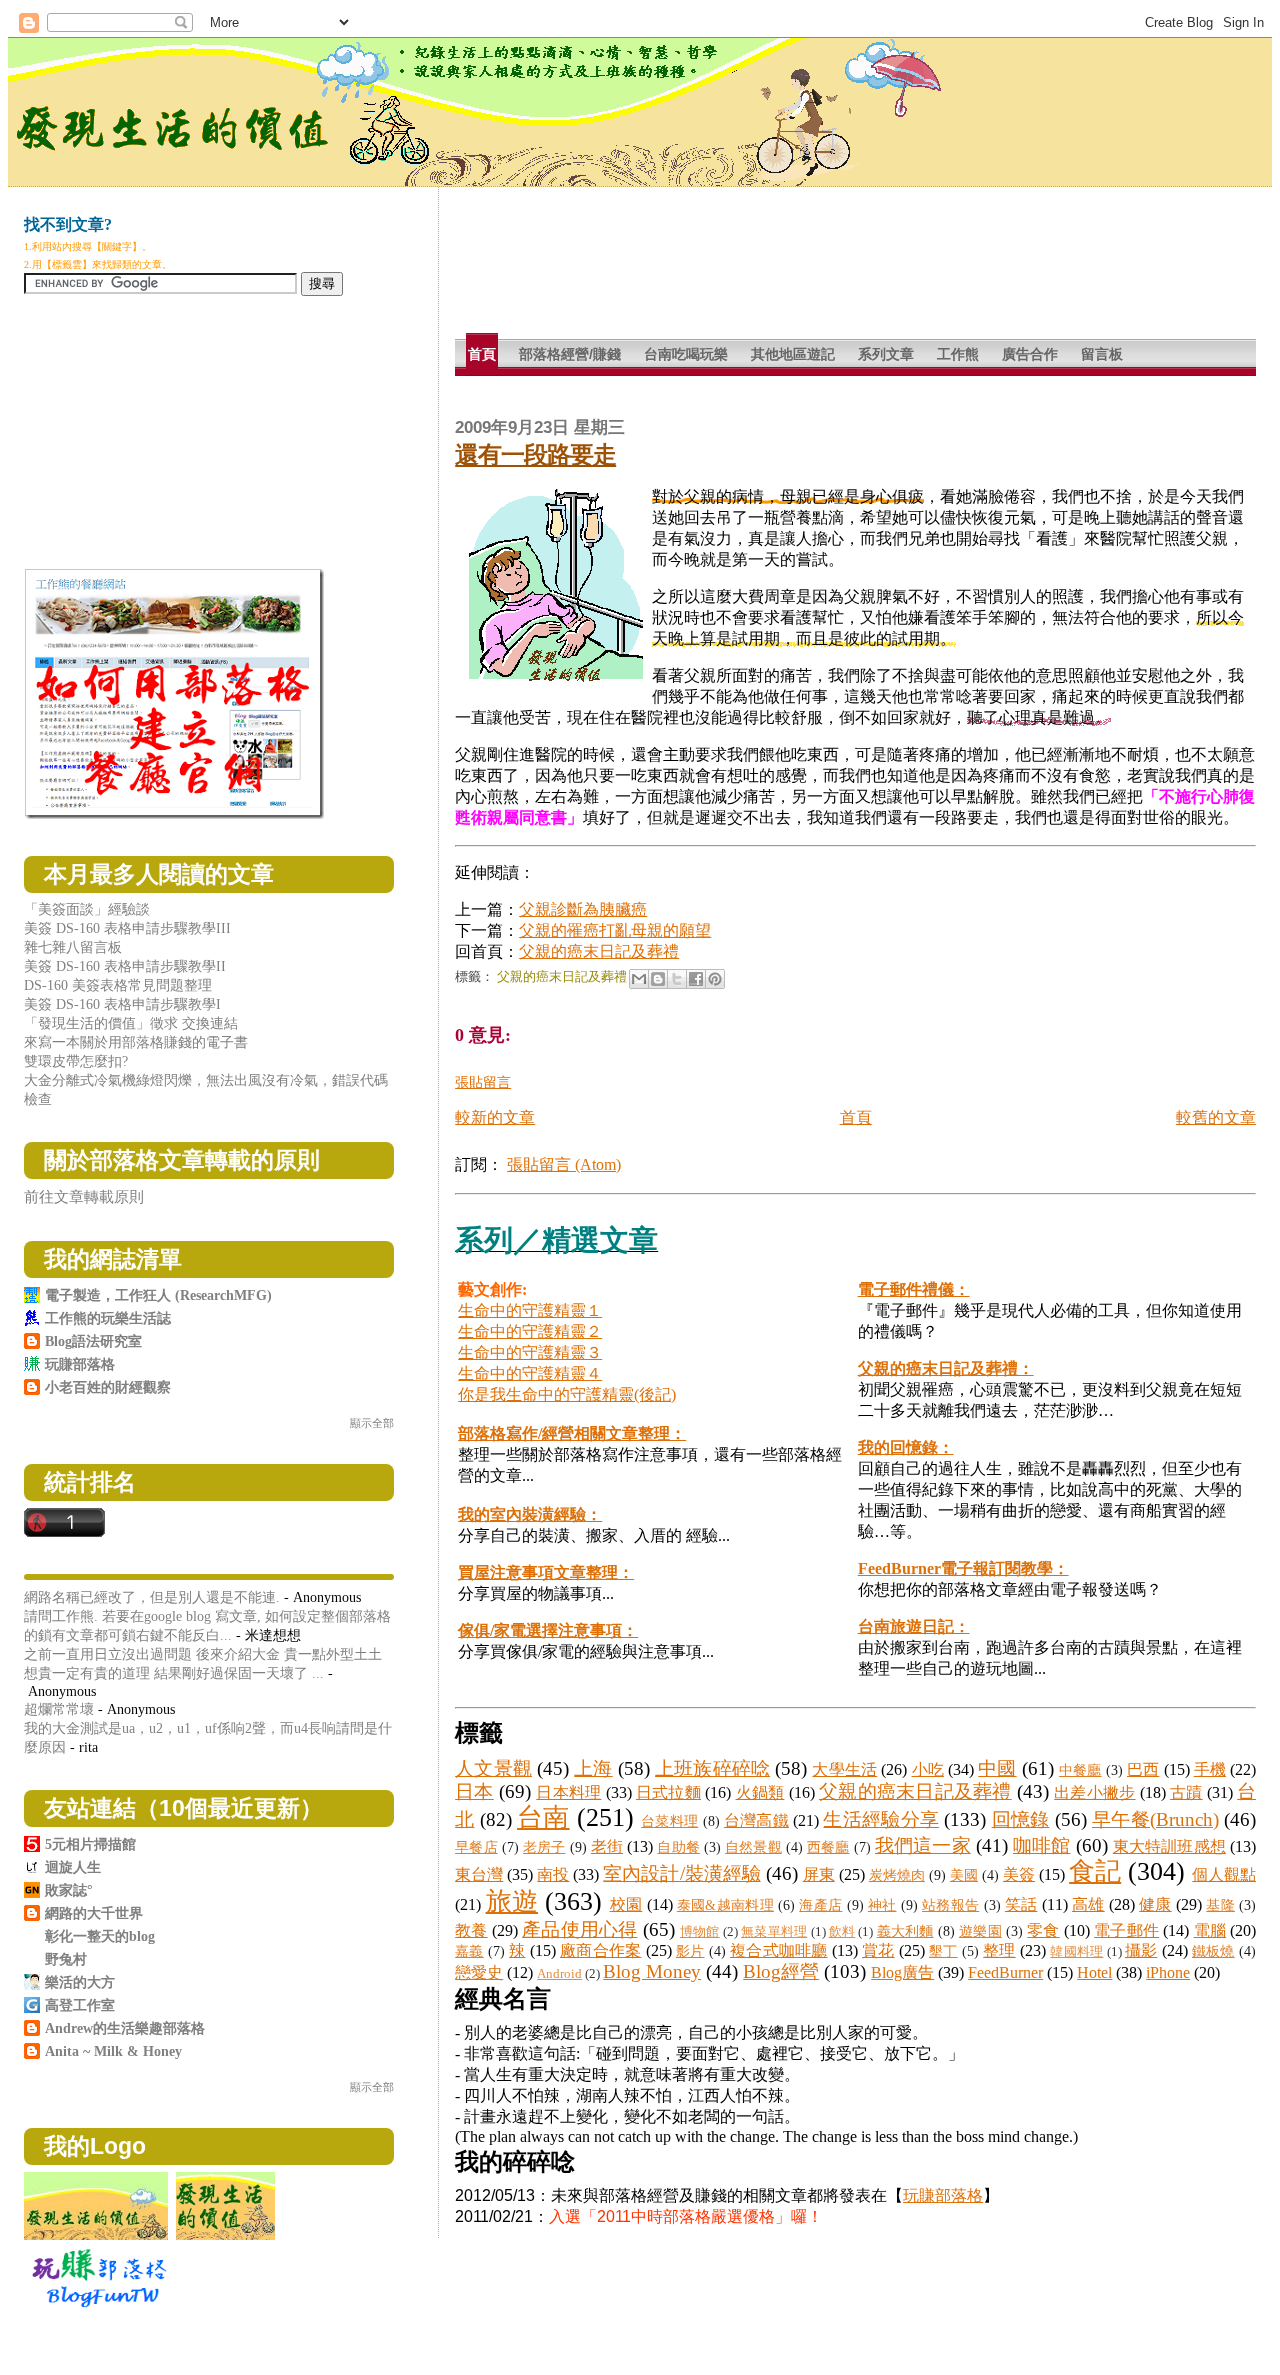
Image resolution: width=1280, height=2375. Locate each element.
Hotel (1094, 1972)
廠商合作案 (600, 1950)
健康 (1155, 1904)
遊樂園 (980, 1931)
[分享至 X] (677, 979)
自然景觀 (753, 1847)
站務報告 (950, 1905)
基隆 (1220, 1905)
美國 (964, 1875)
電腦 (1210, 1930)
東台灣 (479, 1874)
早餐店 (476, 1847)
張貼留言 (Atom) (564, 1164)
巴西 (1143, 1769)
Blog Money (652, 1971)
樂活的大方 (80, 1982)
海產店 (820, 1905)
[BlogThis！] (658, 979)
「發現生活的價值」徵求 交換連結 (131, 1023)
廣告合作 (1030, 354)
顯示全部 (372, 1423)
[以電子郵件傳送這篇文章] (639, 979)
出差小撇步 (1094, 1792)
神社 (882, 1905)
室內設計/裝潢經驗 (681, 1873)
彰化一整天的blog (100, 1936)
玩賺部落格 (943, 2195)
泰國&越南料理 (725, 1905)
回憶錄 (1021, 1819)
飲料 (842, 1932)
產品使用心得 (579, 1929)
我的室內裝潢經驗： (530, 1514)
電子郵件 (1126, 1930)
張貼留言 (483, 1082)
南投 (553, 1874)
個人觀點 (1224, 1874)
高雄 (1088, 1904)
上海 (593, 1768)
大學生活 (844, 1769)
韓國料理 (1076, 1952)
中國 (997, 1768)
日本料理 (568, 1792)
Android (559, 1974)
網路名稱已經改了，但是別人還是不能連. (152, 1597)
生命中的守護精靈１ (530, 1310)
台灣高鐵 (756, 1820)
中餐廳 (1080, 1770)
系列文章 (886, 354)
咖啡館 (1041, 1845)
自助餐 (678, 1847)
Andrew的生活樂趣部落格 (125, 2028)
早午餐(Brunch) (1155, 1819)
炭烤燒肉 (897, 1875)
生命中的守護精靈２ (530, 1331)
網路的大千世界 (94, 1913)
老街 (607, 1846)
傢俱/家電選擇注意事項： (548, 1630)
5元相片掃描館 (90, 1844)
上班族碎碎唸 (712, 1768)
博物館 (700, 1932)
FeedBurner (1005, 1972)
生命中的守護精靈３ (530, 1352)
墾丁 (943, 1951)
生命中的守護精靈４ (530, 1373)
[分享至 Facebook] (696, 979)
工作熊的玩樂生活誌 (108, 1318)
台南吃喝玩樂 (686, 354)
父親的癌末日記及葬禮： (946, 1368)
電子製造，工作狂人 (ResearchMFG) (158, 1295)
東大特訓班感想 (1169, 1846)
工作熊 (958, 354)
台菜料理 (669, 1821)
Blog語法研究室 (93, 1341)
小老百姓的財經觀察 (108, 1387)
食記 (1095, 1871)
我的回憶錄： (906, 1447)
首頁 (482, 354)
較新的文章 (495, 1117)
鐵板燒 (1213, 1951)
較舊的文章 (1216, 1117)
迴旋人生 (73, 1867)
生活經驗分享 (881, 1819)
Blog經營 (781, 1971)
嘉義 (469, 1951)
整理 (999, 1950)
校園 (626, 1904)
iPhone (1168, 1972)
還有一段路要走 (535, 454)
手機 (1210, 1769)
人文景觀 (493, 1768)
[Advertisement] (819, 270)
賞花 (878, 1950)
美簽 (1019, 1874)
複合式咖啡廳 (779, 1950)
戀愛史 (479, 1972)
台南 (543, 1817)
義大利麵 (905, 1931)
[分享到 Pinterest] (715, 979)
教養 (471, 1930)
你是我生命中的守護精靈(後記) (567, 1394)
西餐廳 (828, 1847)
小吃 (928, 1769)
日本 (474, 1791)
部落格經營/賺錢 (570, 354)
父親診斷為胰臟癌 (583, 909)
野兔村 (66, 1959)
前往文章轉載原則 (84, 1196)
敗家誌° (69, 1890)
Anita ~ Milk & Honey (113, 2051)
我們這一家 (923, 1845)
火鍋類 (760, 1792)
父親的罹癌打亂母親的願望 (615, 930)
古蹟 (1186, 1792)
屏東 (819, 1874)
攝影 (1141, 1950)
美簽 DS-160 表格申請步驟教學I (122, 1004)
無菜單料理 (774, 1932)
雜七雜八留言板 (73, 947)
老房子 (544, 1847)
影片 (690, 1951)
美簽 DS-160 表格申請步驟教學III (127, 928)
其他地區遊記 (793, 354)
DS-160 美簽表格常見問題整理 (118, 985)
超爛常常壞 (59, 1709)
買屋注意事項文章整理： (546, 1572)
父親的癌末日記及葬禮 (599, 951)
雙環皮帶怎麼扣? (76, 1061)
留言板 (1102, 354)
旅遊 (512, 1901)
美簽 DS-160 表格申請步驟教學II (125, 966)
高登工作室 (80, 2005)
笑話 (1021, 1904)
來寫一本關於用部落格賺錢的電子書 (136, 1042)
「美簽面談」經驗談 (87, 909)
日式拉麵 (668, 1792)
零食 (1043, 1930)
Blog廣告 (902, 1972)
